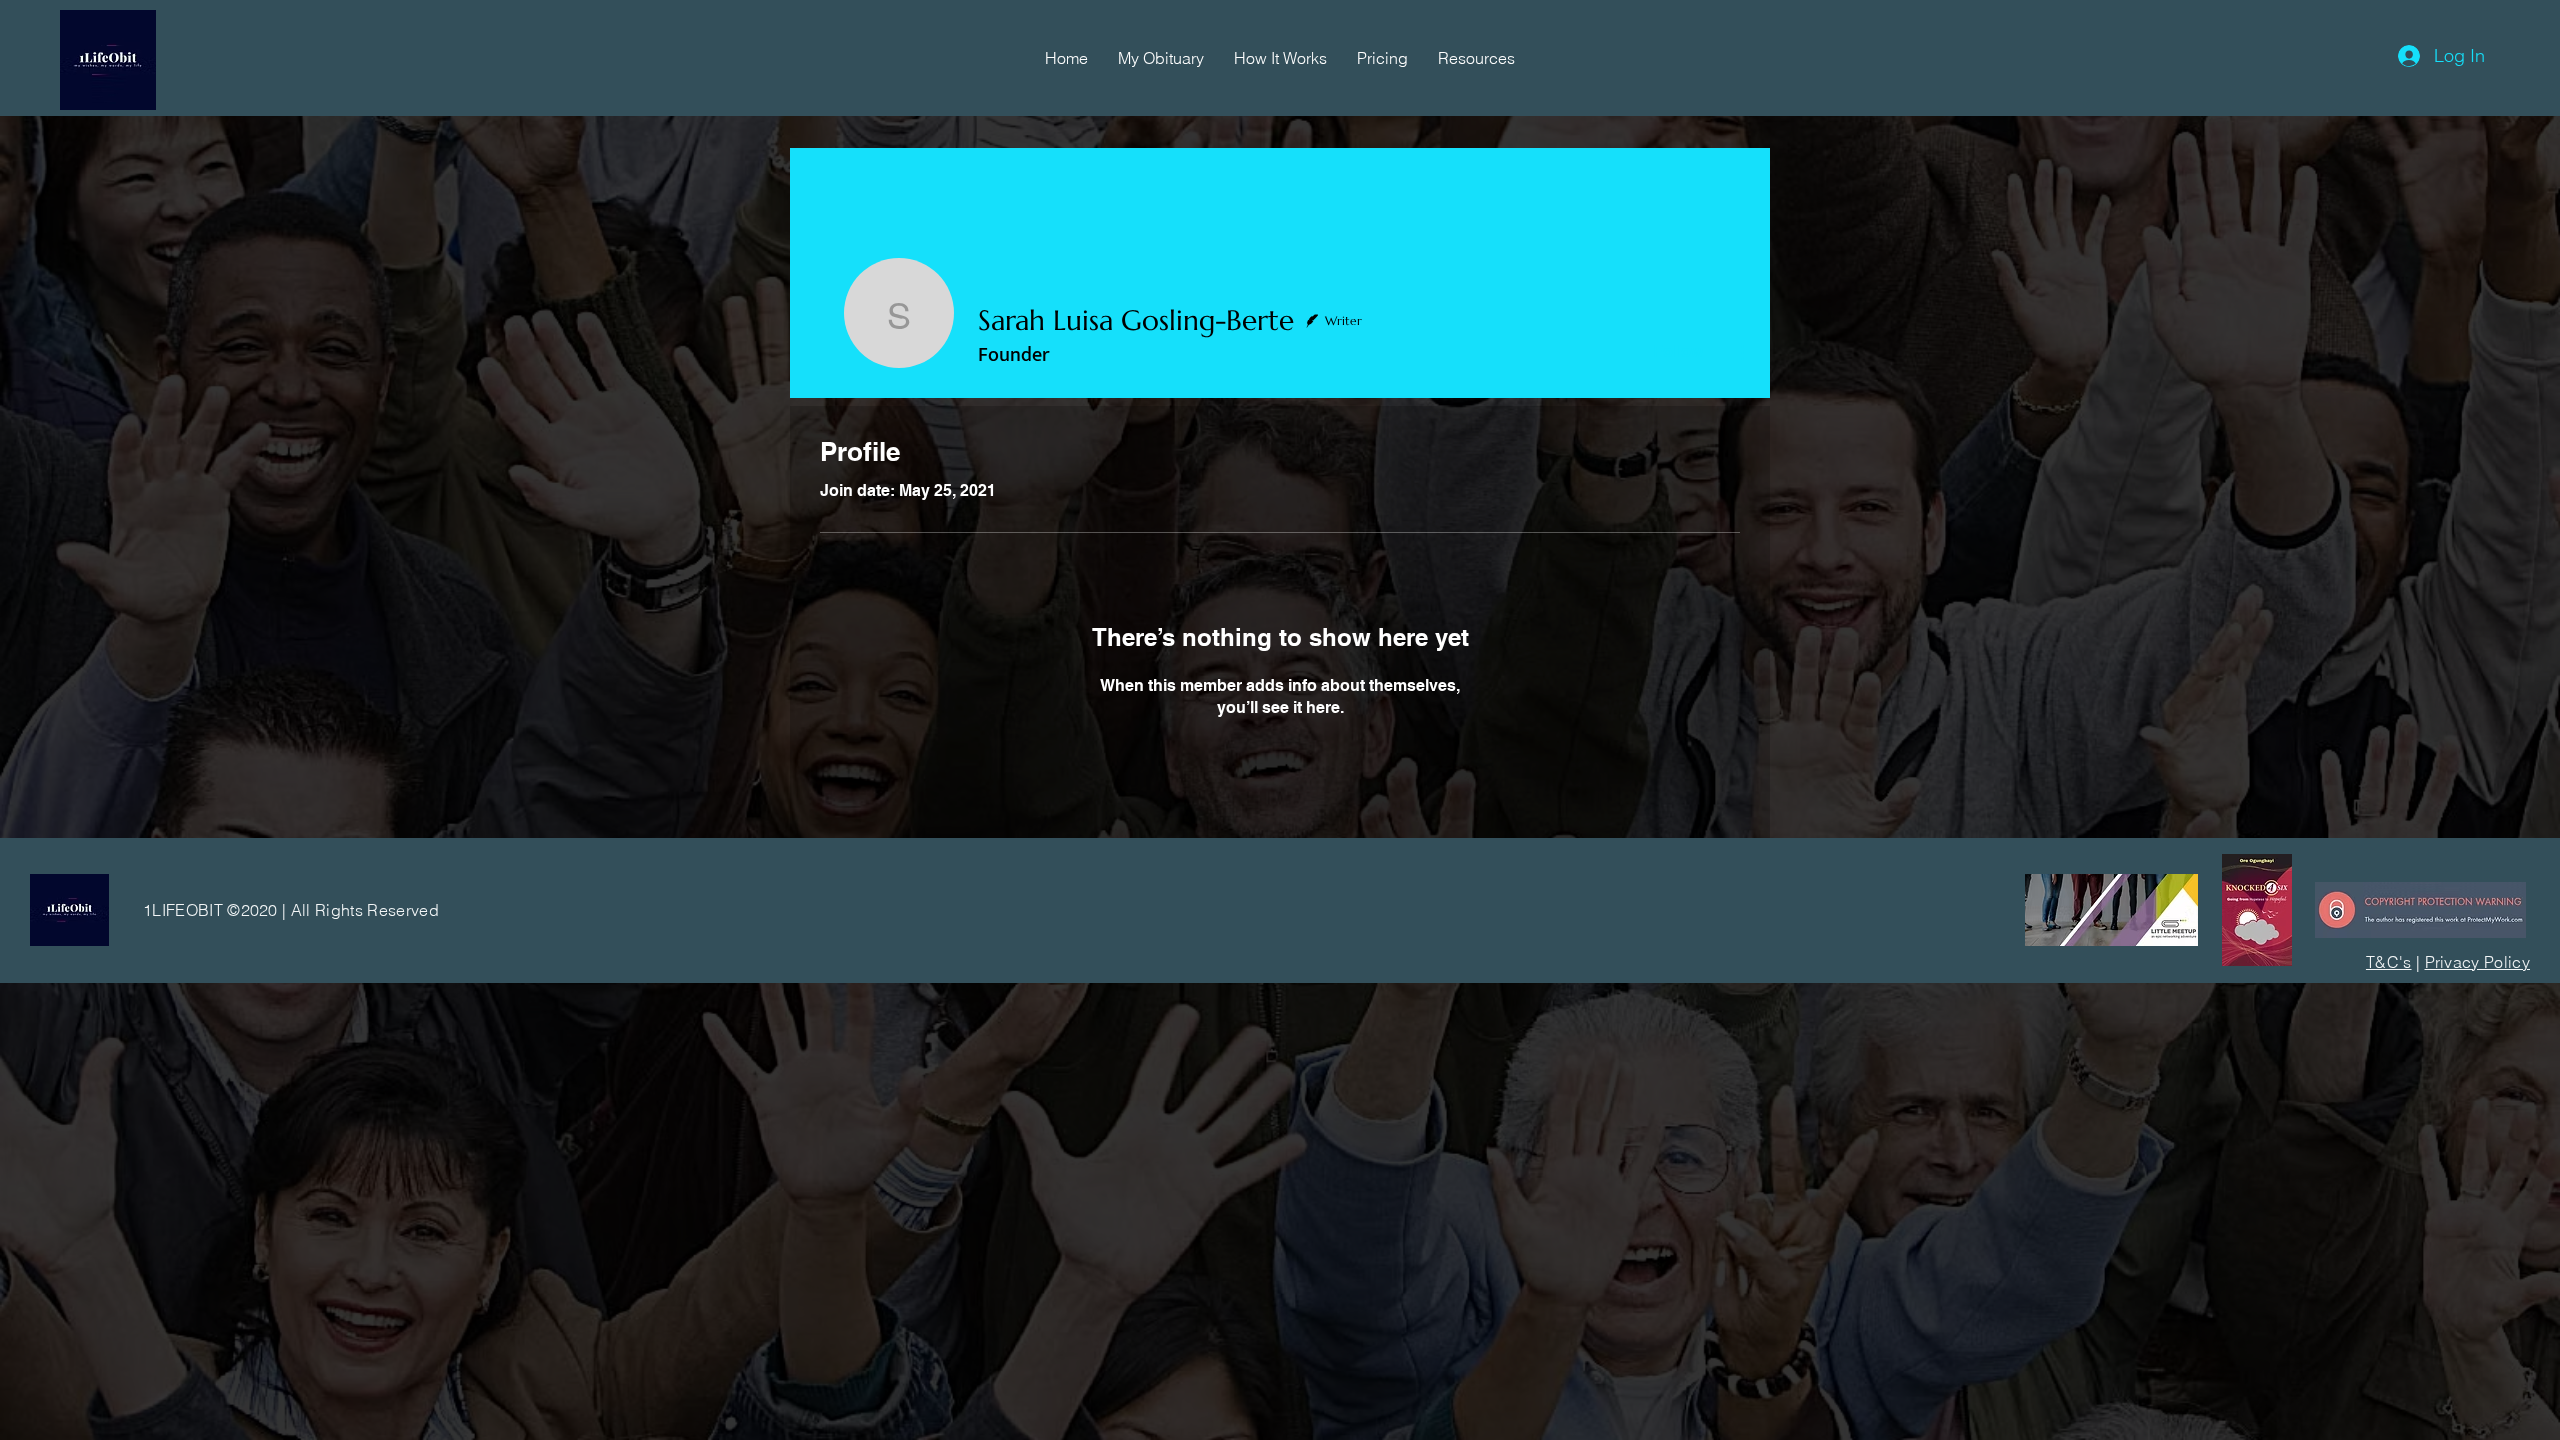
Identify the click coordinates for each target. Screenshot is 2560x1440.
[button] (1161, 58)
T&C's (2389, 962)
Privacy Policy (2477, 962)
